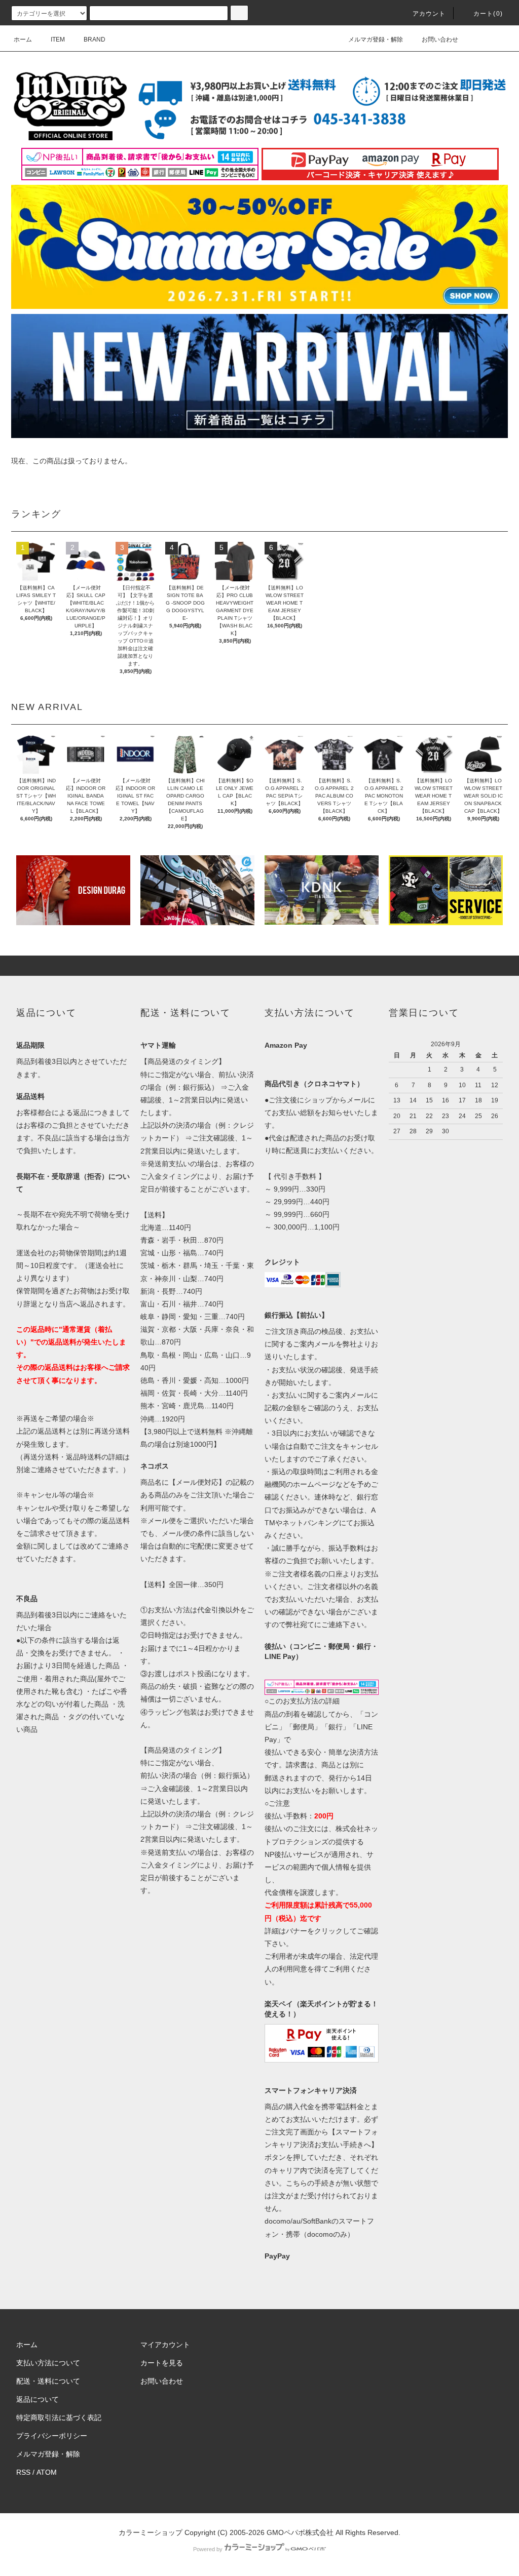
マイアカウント (165, 2345)
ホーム (23, 39)
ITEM (58, 39)
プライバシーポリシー (52, 2436)
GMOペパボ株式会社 (300, 2532)
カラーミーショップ (151, 2532)
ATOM (47, 2472)
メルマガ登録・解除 (376, 39)
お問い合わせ (440, 39)
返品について (38, 2399)
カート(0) (488, 14)
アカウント (429, 14)
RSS (23, 2472)
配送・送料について (48, 2381)
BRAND (95, 39)
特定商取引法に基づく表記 (59, 2418)
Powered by (208, 2549)
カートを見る (162, 2363)
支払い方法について (48, 2363)
